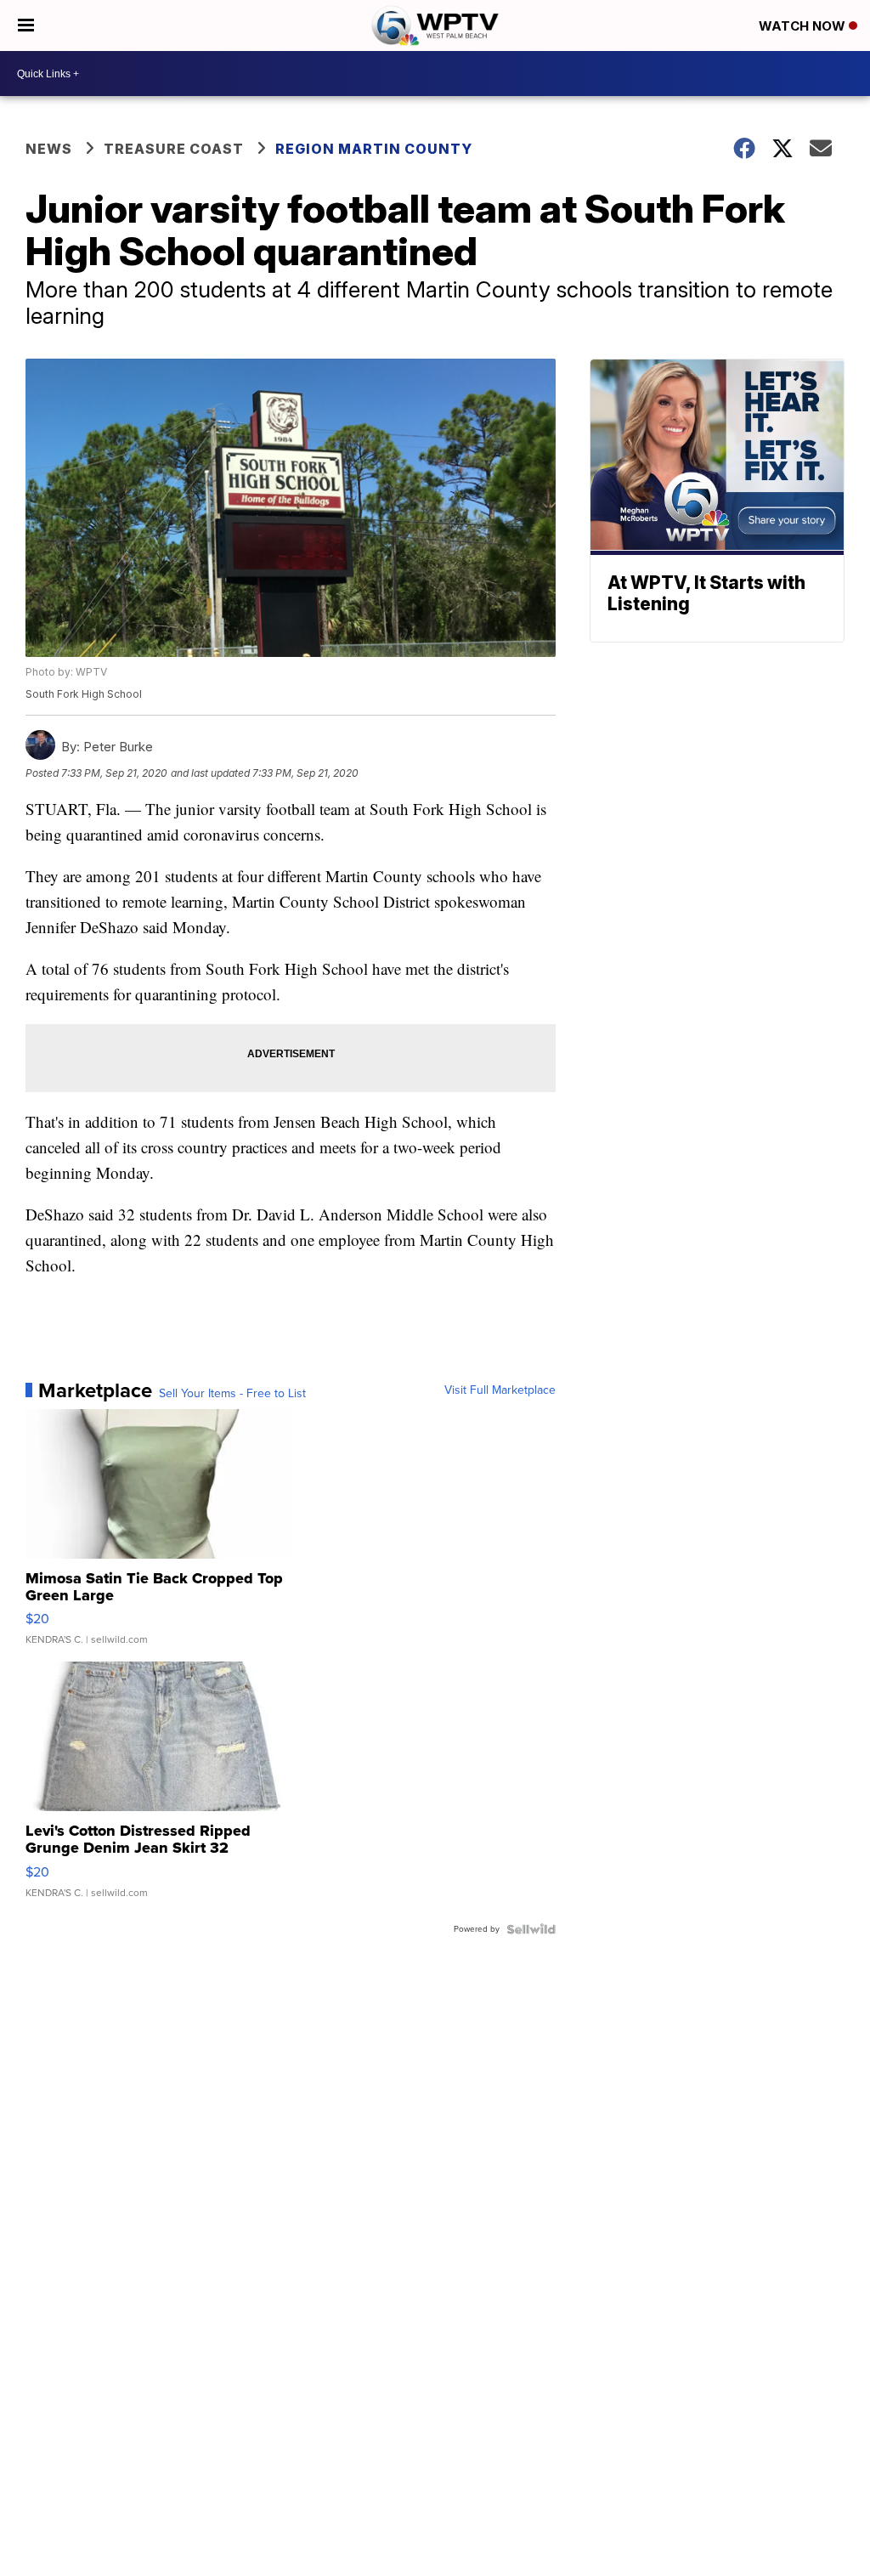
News (49, 149)
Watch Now (804, 26)
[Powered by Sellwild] (531, 1929)
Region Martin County (374, 149)
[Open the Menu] (26, 25)
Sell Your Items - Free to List (232, 1394)
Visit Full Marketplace (500, 1390)
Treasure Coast (174, 149)
